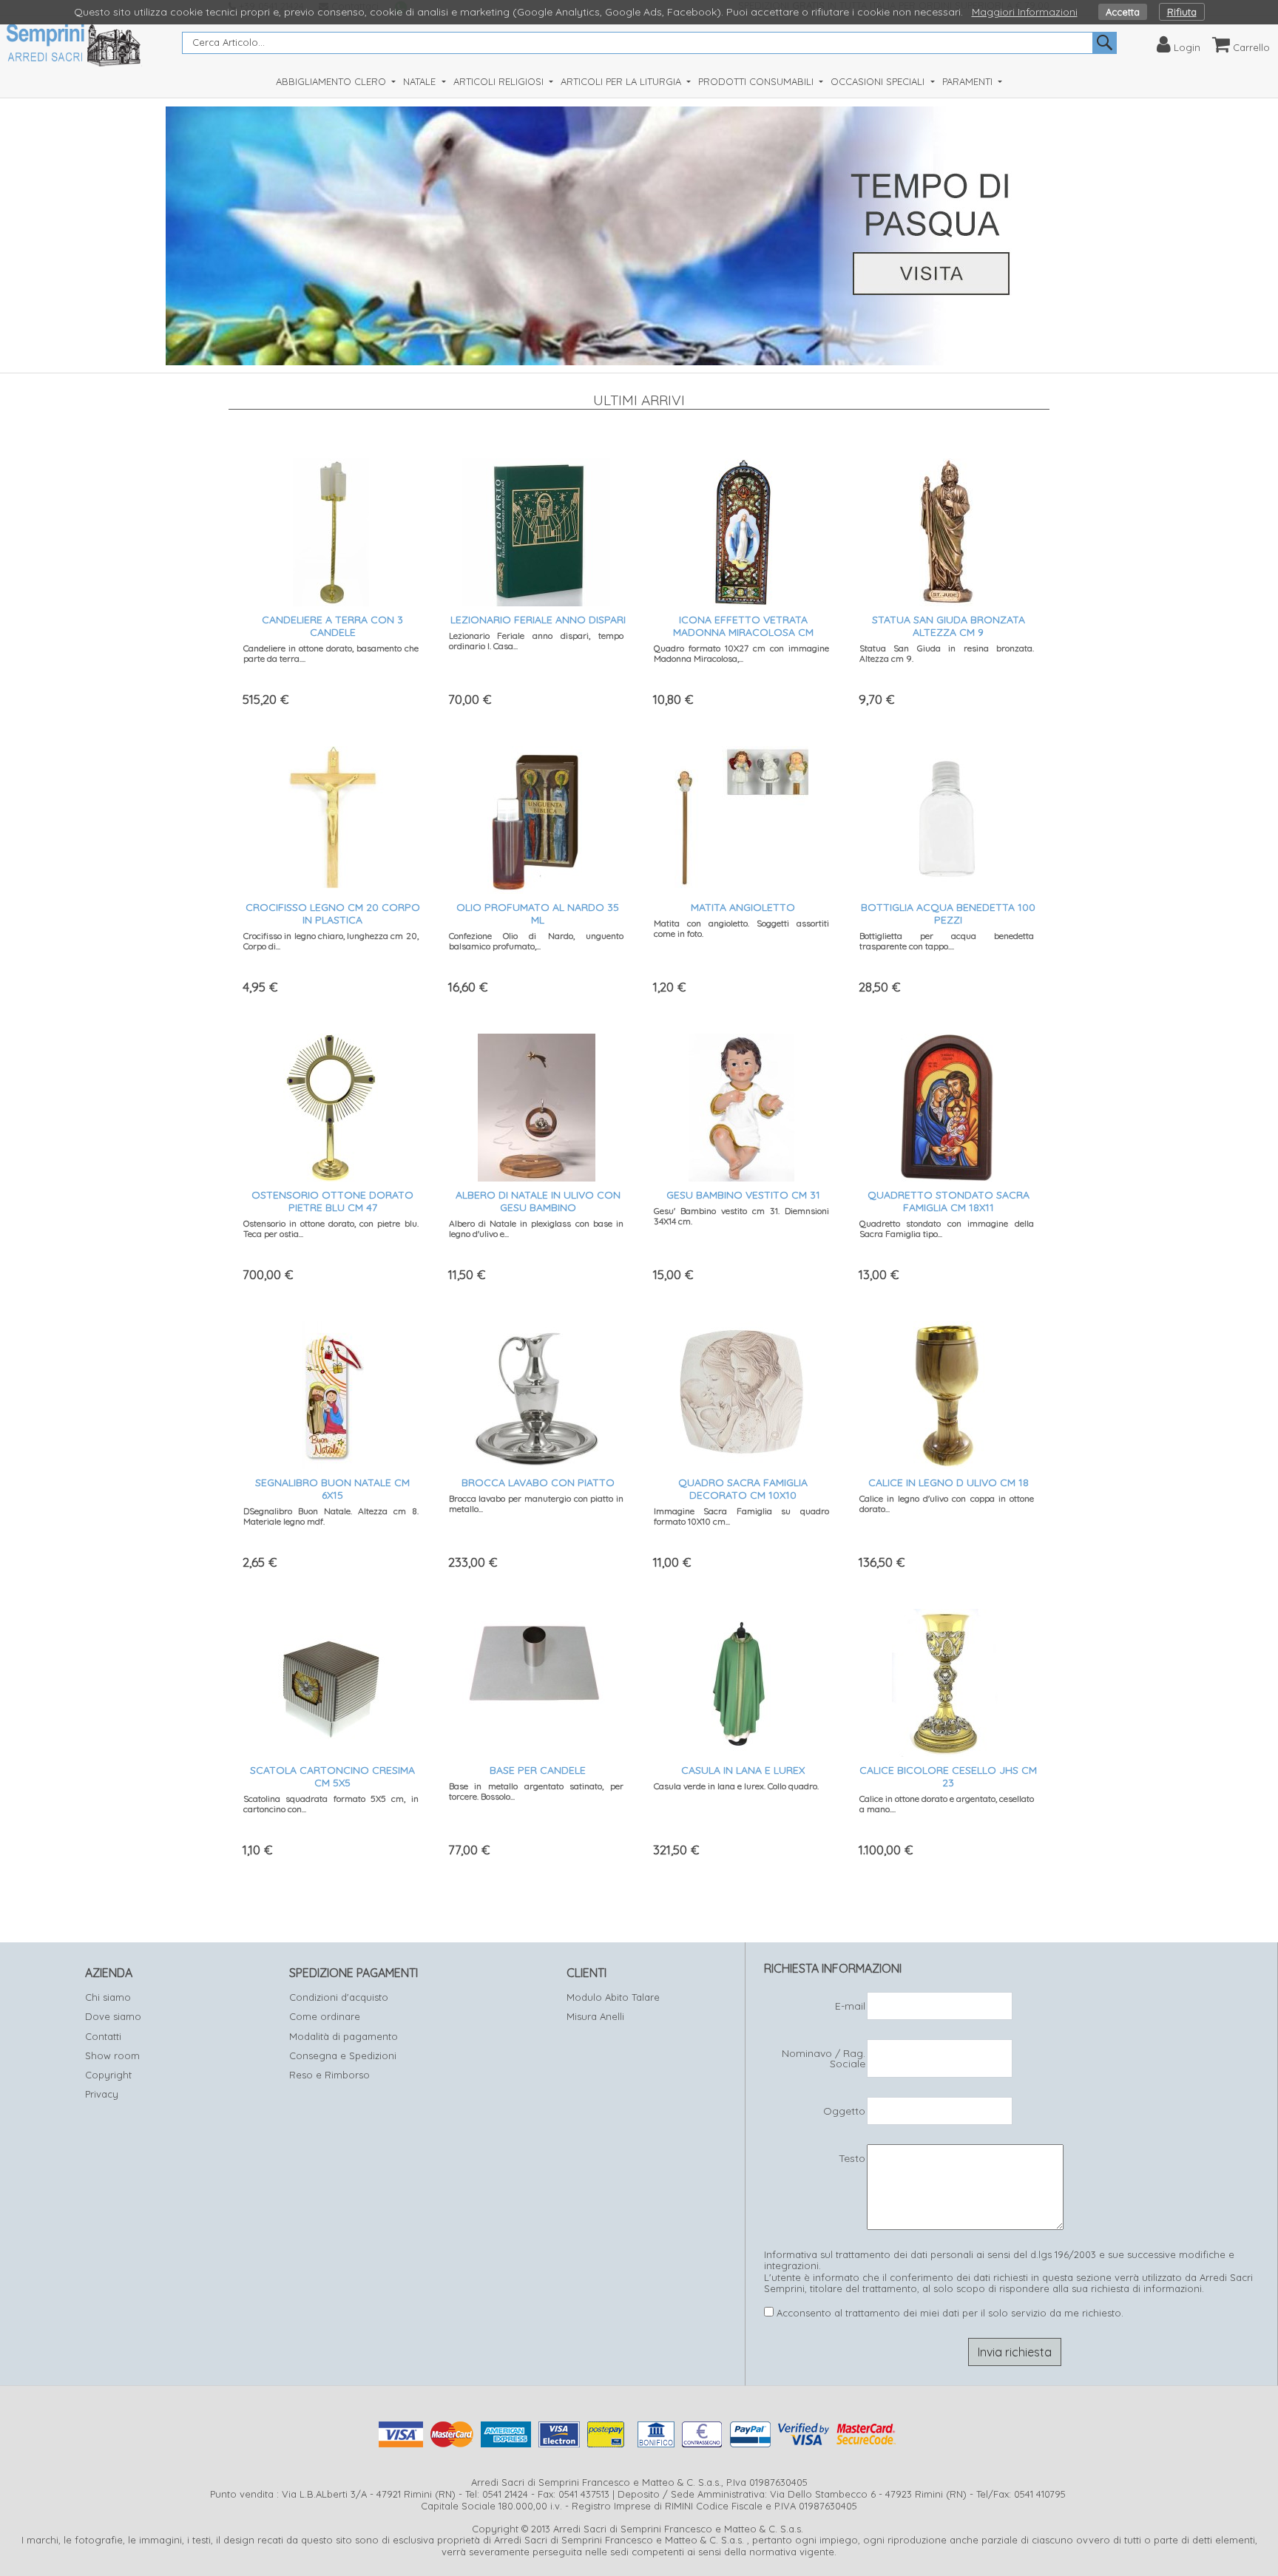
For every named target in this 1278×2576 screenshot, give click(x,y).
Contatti (103, 2036)
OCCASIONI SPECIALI (879, 81)
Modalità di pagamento (344, 2036)
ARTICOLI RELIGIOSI (500, 81)
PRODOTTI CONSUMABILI (757, 81)
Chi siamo (108, 1997)
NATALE (421, 81)
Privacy (102, 2094)
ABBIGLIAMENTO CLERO (332, 81)
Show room (112, 2055)
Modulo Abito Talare (613, 1997)
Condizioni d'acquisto (339, 1997)
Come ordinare (325, 2016)
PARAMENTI (969, 81)
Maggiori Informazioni (1025, 12)
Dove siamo (113, 2016)
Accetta (1123, 12)
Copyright (108, 2075)
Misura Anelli (595, 2016)
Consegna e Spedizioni (343, 2055)
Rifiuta (1182, 12)
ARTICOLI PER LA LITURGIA (622, 81)
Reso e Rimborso (329, 2075)
